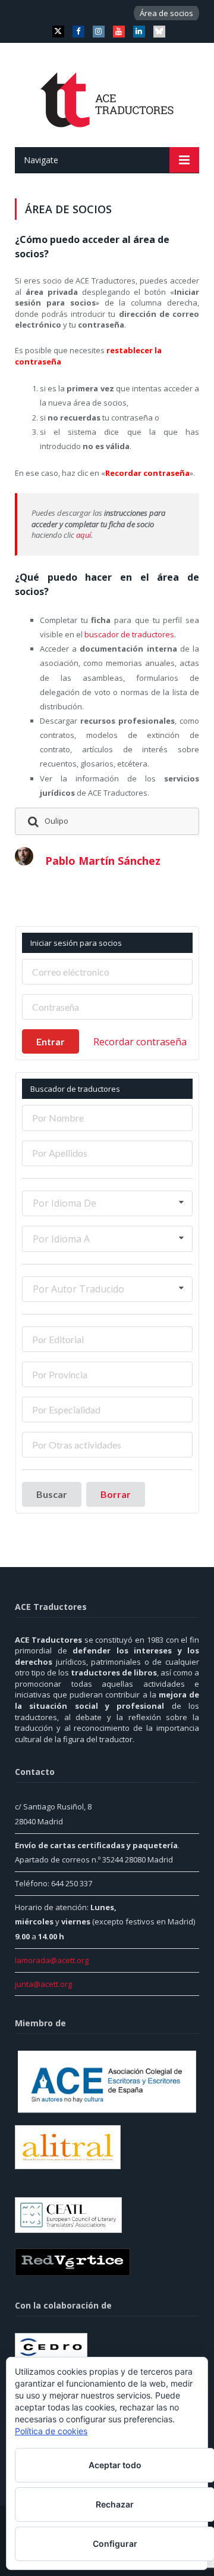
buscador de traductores (129, 634)
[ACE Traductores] (107, 97)
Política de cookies (51, 2431)
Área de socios (166, 13)
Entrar (51, 1041)
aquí (84, 535)
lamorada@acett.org (52, 1960)
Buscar (52, 1494)
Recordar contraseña (140, 1042)
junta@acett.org (43, 1984)
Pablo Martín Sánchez (103, 861)
